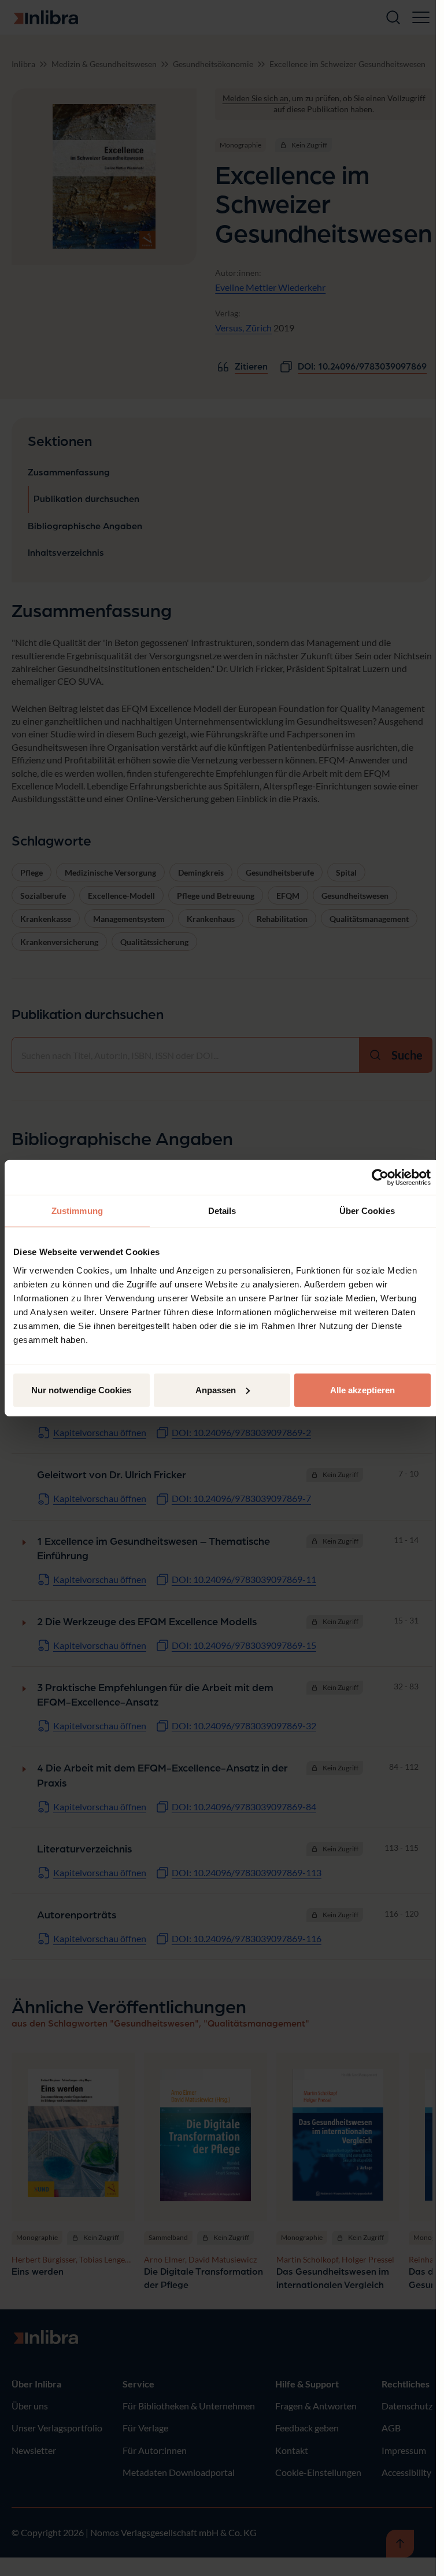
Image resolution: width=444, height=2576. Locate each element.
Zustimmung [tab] (77, 1211)
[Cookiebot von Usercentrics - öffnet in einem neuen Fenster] (380, 1178)
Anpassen (216, 1390)
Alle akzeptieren (362, 1390)
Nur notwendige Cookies (81, 1390)
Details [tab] (222, 1211)
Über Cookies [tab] (367, 1211)
